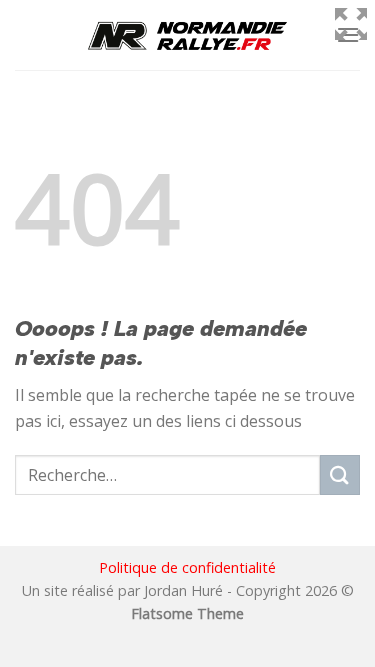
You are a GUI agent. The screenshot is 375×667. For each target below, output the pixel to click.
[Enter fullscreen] (351, 24)
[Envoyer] (340, 474)
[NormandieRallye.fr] (188, 35)
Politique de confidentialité (187, 567)
